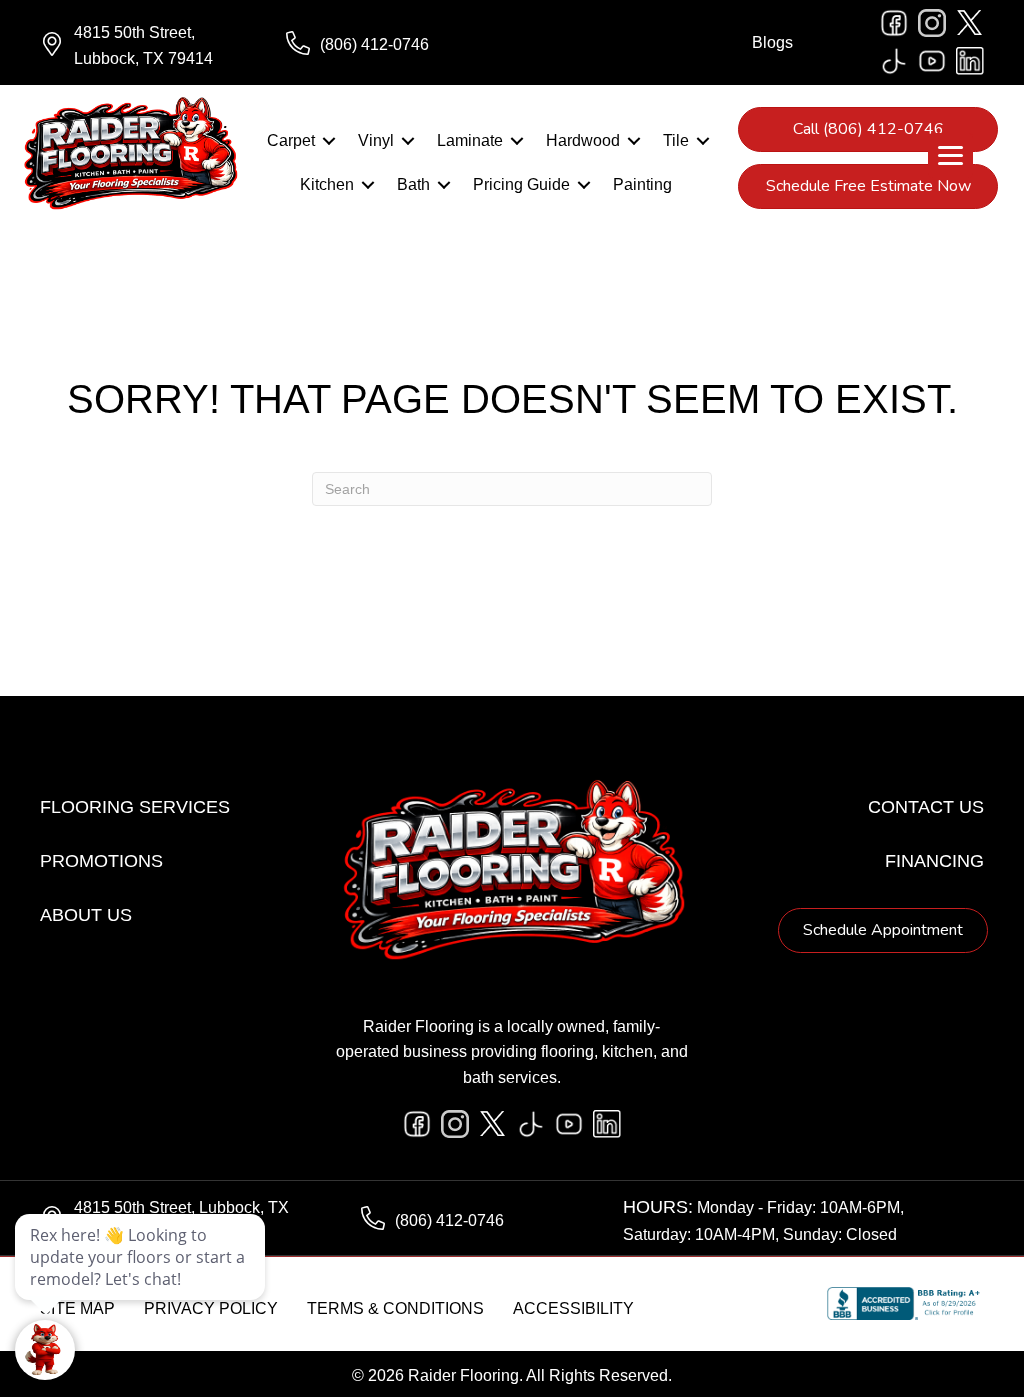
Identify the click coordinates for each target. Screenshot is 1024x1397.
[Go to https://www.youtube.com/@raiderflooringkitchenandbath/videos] (932, 61)
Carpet (291, 140)
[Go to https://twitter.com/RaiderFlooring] (970, 23)
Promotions (101, 861)
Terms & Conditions (395, 1308)
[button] (329, 141)
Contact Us (926, 807)
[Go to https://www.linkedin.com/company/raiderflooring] (970, 61)
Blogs (772, 42)
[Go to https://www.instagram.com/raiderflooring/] (932, 23)
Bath (413, 184)
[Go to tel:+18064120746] (389, 45)
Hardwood (583, 140)
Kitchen (327, 184)
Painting (642, 184)
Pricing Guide (521, 184)
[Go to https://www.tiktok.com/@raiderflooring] (894, 61)
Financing (934, 861)
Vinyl (376, 140)
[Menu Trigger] (950, 155)
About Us (86, 915)
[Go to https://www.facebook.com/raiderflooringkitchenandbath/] (894, 23)
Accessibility (573, 1308)
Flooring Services (135, 807)
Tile (676, 140)
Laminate (470, 140)
